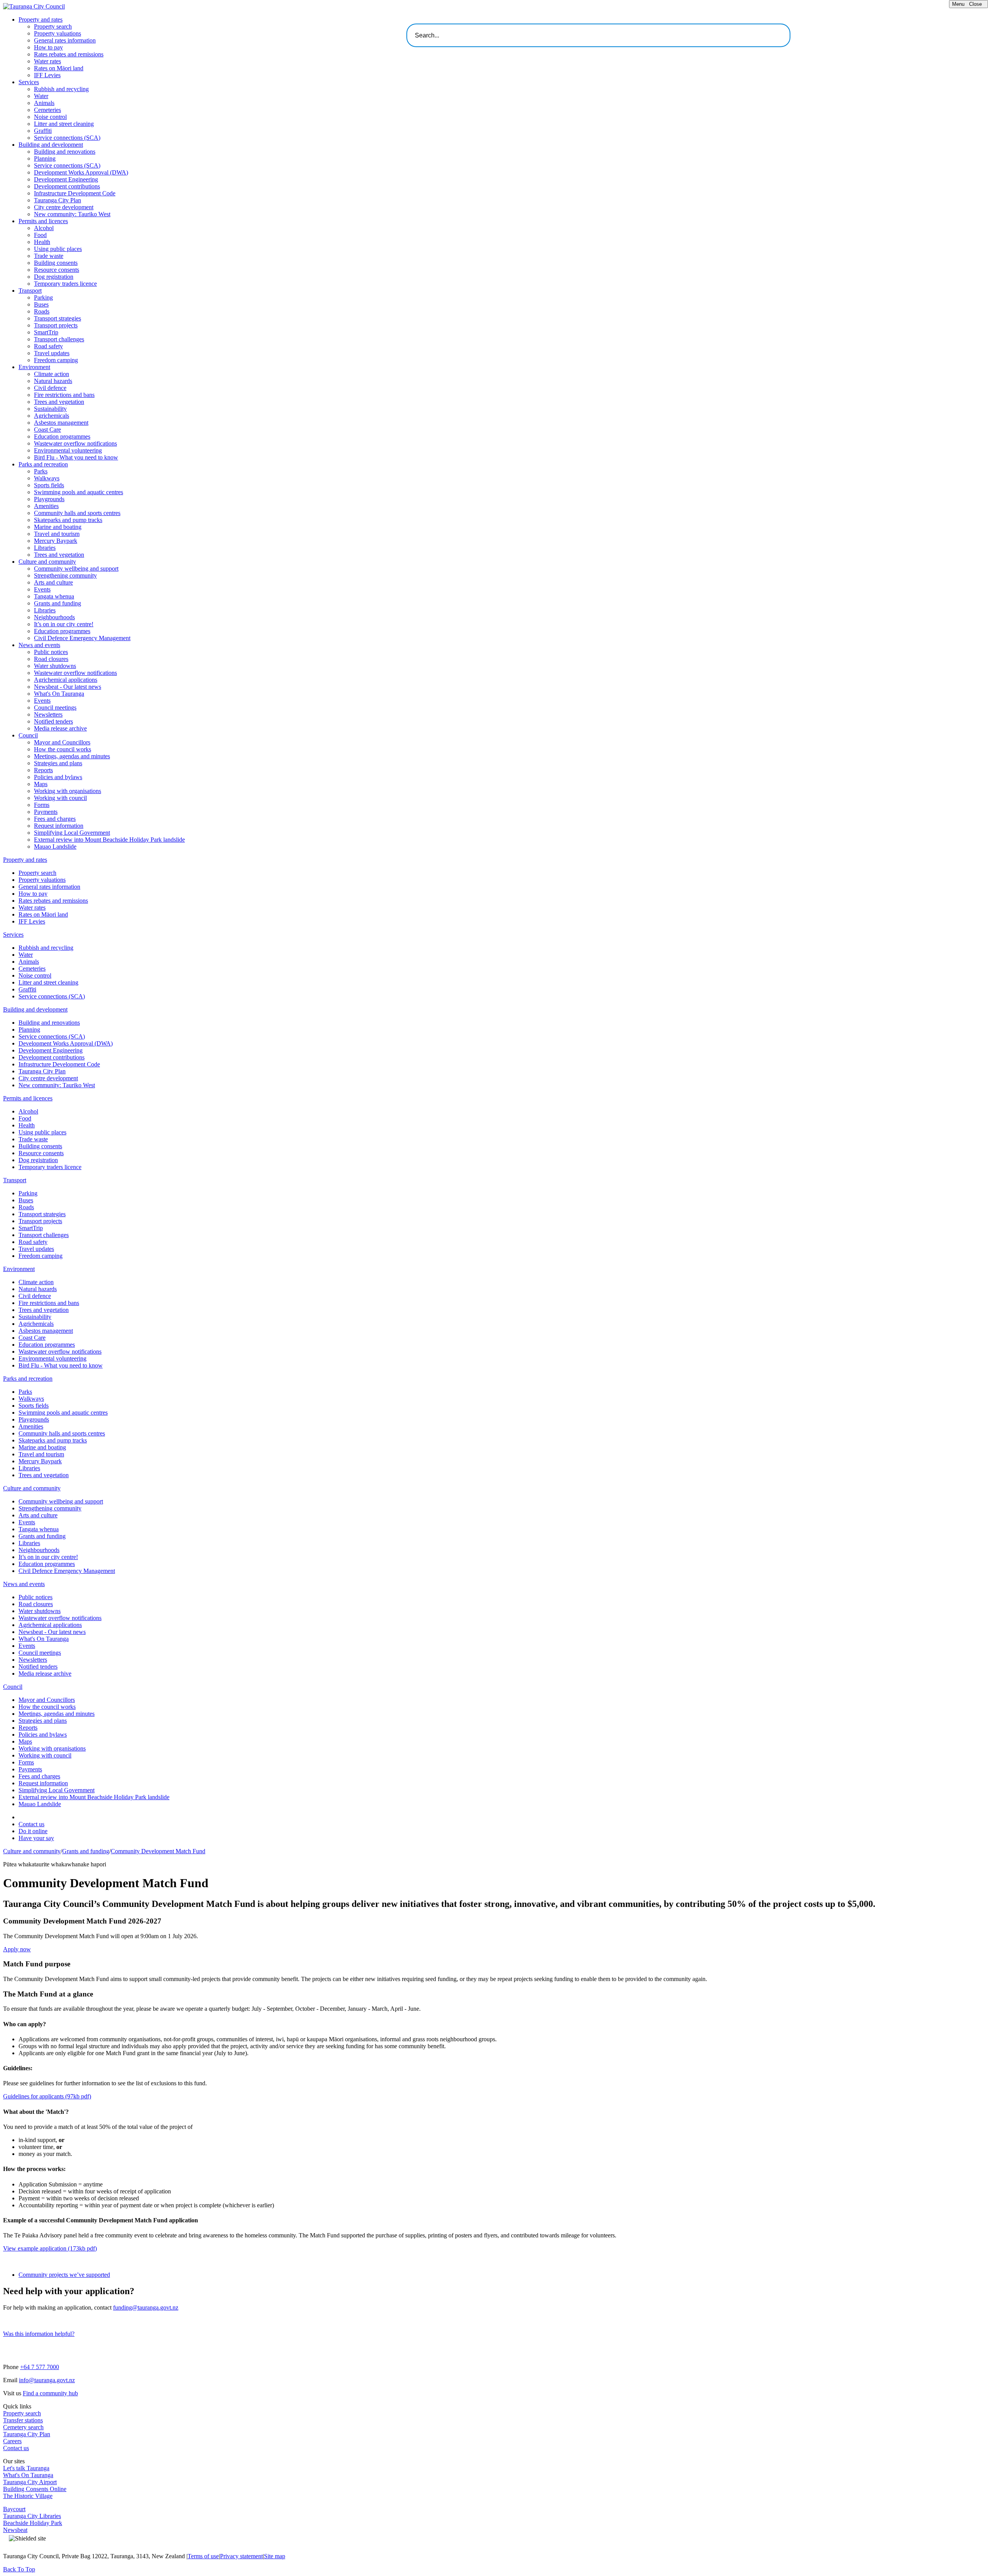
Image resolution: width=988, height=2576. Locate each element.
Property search (53, 26)
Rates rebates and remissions (69, 54)
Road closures (51, 659)
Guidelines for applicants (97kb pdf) (47, 2096)
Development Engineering (66, 179)
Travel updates (52, 353)
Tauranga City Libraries (32, 2516)
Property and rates (41, 19)
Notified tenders (53, 721)
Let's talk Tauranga (26, 2468)
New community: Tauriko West (72, 214)
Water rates (47, 61)
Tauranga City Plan (58, 200)
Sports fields (49, 485)
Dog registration (54, 277)
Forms (42, 805)
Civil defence (50, 388)
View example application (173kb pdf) (50, 2248)
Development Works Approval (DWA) (81, 172)
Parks (41, 471)
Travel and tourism (57, 534)
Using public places (58, 249)
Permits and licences (43, 221)
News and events (39, 645)
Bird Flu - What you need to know (76, 457)
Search (806, 33)
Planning (45, 158)
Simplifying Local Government (72, 833)
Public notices (51, 652)
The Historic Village (28, 2496)
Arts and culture (53, 582)
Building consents (56, 263)
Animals (44, 103)
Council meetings (55, 708)
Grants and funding (58, 603)
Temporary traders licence (65, 284)
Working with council (60, 798)
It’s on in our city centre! (64, 624)
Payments (46, 812)
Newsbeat (15, 2530)
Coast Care (47, 430)
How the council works (63, 749)
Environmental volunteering (68, 450)
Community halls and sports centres (77, 513)
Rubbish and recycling (61, 89)
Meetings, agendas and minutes (72, 756)
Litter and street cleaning (64, 124)
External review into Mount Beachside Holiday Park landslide (109, 840)
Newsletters (48, 714)
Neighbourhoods (54, 617)
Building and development (51, 145)
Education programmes (62, 436)
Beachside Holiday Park (33, 2523)
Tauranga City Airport (30, 2482)
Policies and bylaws (58, 777)
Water (41, 96)
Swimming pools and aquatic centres (79, 492)
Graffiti (43, 131)
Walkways (47, 478)
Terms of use (203, 2556)
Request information (59, 826)
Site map (275, 2556)
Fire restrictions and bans (64, 395)
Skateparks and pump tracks (68, 520)
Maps (41, 784)
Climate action (52, 374)
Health (42, 242)
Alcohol (44, 228)
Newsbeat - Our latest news (68, 687)
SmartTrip (46, 332)
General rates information (65, 40)
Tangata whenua (54, 596)
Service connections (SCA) (67, 138)
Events (42, 589)
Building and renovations (65, 152)
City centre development (64, 207)
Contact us (31, 1824)
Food (40, 235)
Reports (43, 770)
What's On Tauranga (59, 694)
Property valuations (58, 33)
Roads (42, 311)
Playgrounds (49, 499)
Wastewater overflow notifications (75, 443)
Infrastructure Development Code (75, 193)
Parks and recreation (43, 464)
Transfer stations (23, 2420)
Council (28, 735)
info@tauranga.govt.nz (47, 2380)
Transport (30, 291)
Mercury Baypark (56, 541)
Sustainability (50, 409)
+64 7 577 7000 (40, 2367)
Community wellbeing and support (76, 569)
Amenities (46, 506)
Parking (43, 297)
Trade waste (49, 256)
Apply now (17, 1949)
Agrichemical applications (66, 680)
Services (29, 82)
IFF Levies (47, 75)
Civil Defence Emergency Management (82, 638)
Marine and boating (58, 527)
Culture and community (47, 562)
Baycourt (14, 2509)
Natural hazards (53, 381)
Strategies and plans (58, 763)
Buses (41, 304)
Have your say (36, 1838)
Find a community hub (50, 2393)
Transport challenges (59, 339)
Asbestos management (61, 423)
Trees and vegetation (59, 402)
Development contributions (67, 186)
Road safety (48, 346)
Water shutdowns (55, 666)
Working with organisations (68, 791)
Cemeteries (47, 110)
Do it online (33, 1831)
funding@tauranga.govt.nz (146, 2307)
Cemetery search (23, 2427)
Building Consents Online (35, 2489)
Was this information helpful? (39, 2334)
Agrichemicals (52, 416)
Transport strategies (58, 318)
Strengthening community (65, 575)
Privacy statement (241, 2556)
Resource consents (57, 270)
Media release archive (60, 728)
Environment (34, 367)
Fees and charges (55, 819)
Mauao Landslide (55, 847)
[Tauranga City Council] (34, 6)
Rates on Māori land (59, 68)
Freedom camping (56, 360)
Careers (12, 2441)
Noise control (50, 117)
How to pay (48, 47)
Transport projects (56, 325)
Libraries (45, 548)
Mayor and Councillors (62, 742)
